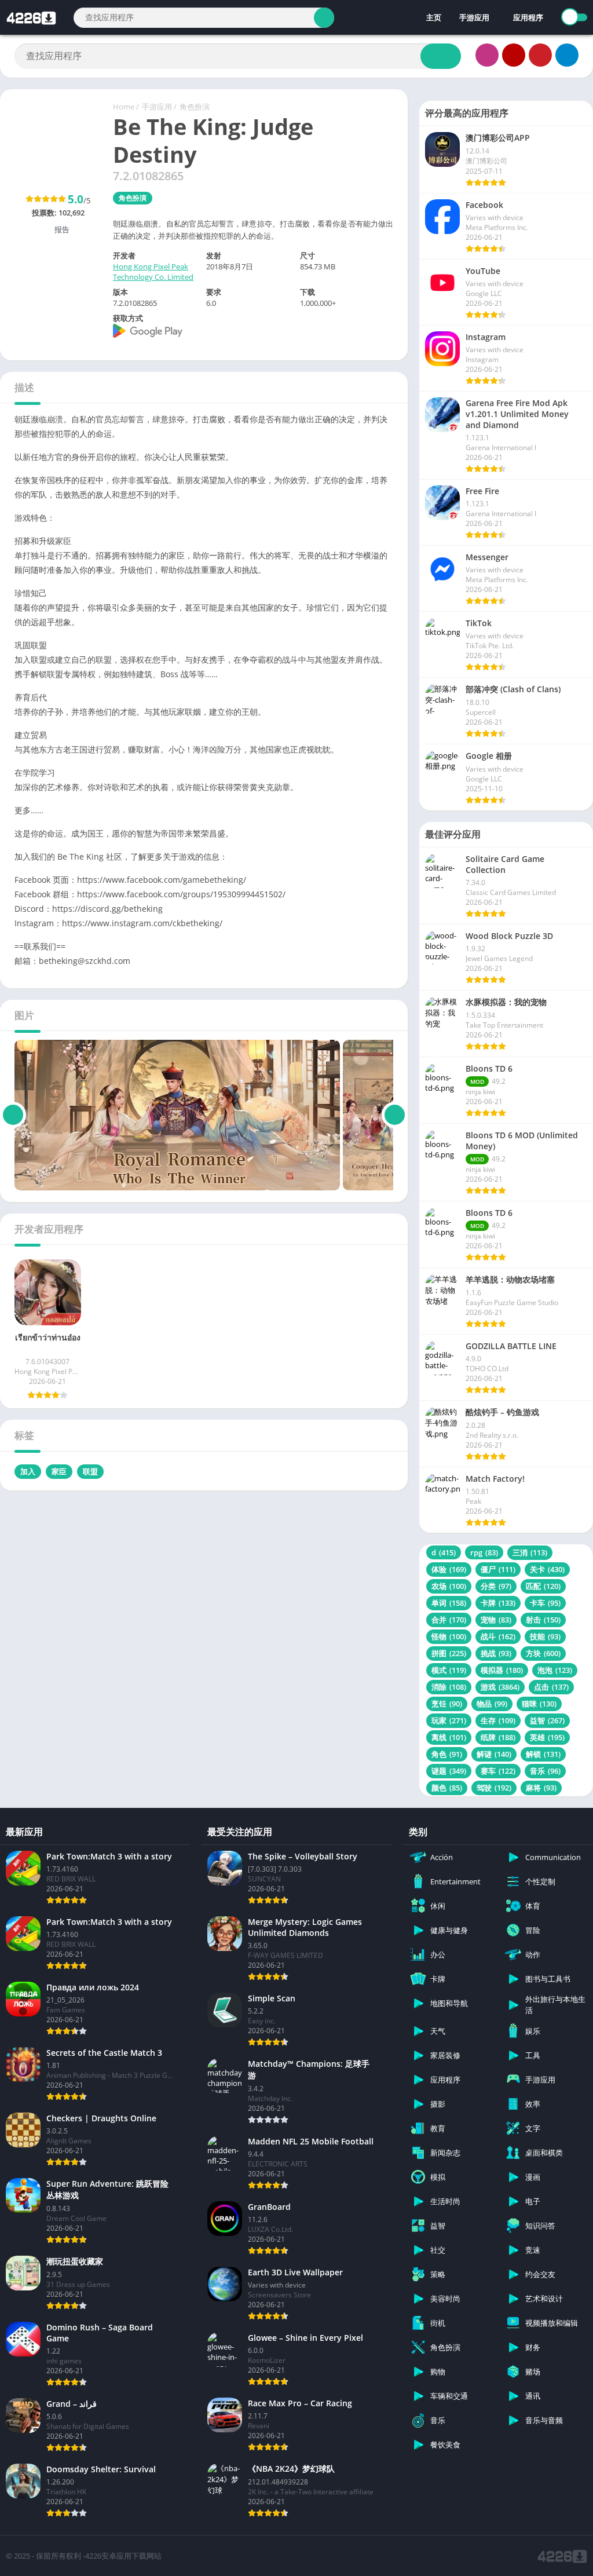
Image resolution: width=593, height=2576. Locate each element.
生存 (498, 1720)
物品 (492, 1704)
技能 (545, 1636)
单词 (449, 1603)
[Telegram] (567, 55)
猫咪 (539, 1704)
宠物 (496, 1620)
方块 (543, 1653)
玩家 (449, 1720)
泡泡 (555, 1670)
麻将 (541, 1788)
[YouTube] (514, 55)
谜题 (449, 1771)
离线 (449, 1737)
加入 (28, 1471)
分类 (496, 1586)
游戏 (500, 1687)
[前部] (13, 1115)
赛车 (498, 1771)
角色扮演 (195, 107)
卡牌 (498, 1603)
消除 (449, 1687)
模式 (449, 1670)
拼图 (449, 1653)
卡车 (545, 1603)
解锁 (543, 1754)
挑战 (496, 1653)
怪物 (449, 1636)
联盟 (90, 1471)
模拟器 (502, 1670)
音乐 (545, 1771)
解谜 (494, 1754)
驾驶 (494, 1788)
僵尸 (498, 1569)
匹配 (543, 1586)
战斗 (498, 1636)
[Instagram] (487, 55)
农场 (449, 1586)
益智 (547, 1720)
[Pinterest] (540, 55)
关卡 (547, 1569)
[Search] (324, 18)
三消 (530, 1552)
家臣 (59, 1471)
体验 (449, 1569)
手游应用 (474, 17)
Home (124, 107)
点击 (551, 1687)
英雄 (547, 1737)
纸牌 (498, 1737)
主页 (433, 17)
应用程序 (528, 17)
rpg (484, 1552)
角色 (447, 1754)
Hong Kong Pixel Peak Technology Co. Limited (153, 272)
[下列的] (395, 1115)
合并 (449, 1620)
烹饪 (447, 1704)
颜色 (447, 1788)
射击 (543, 1620)
